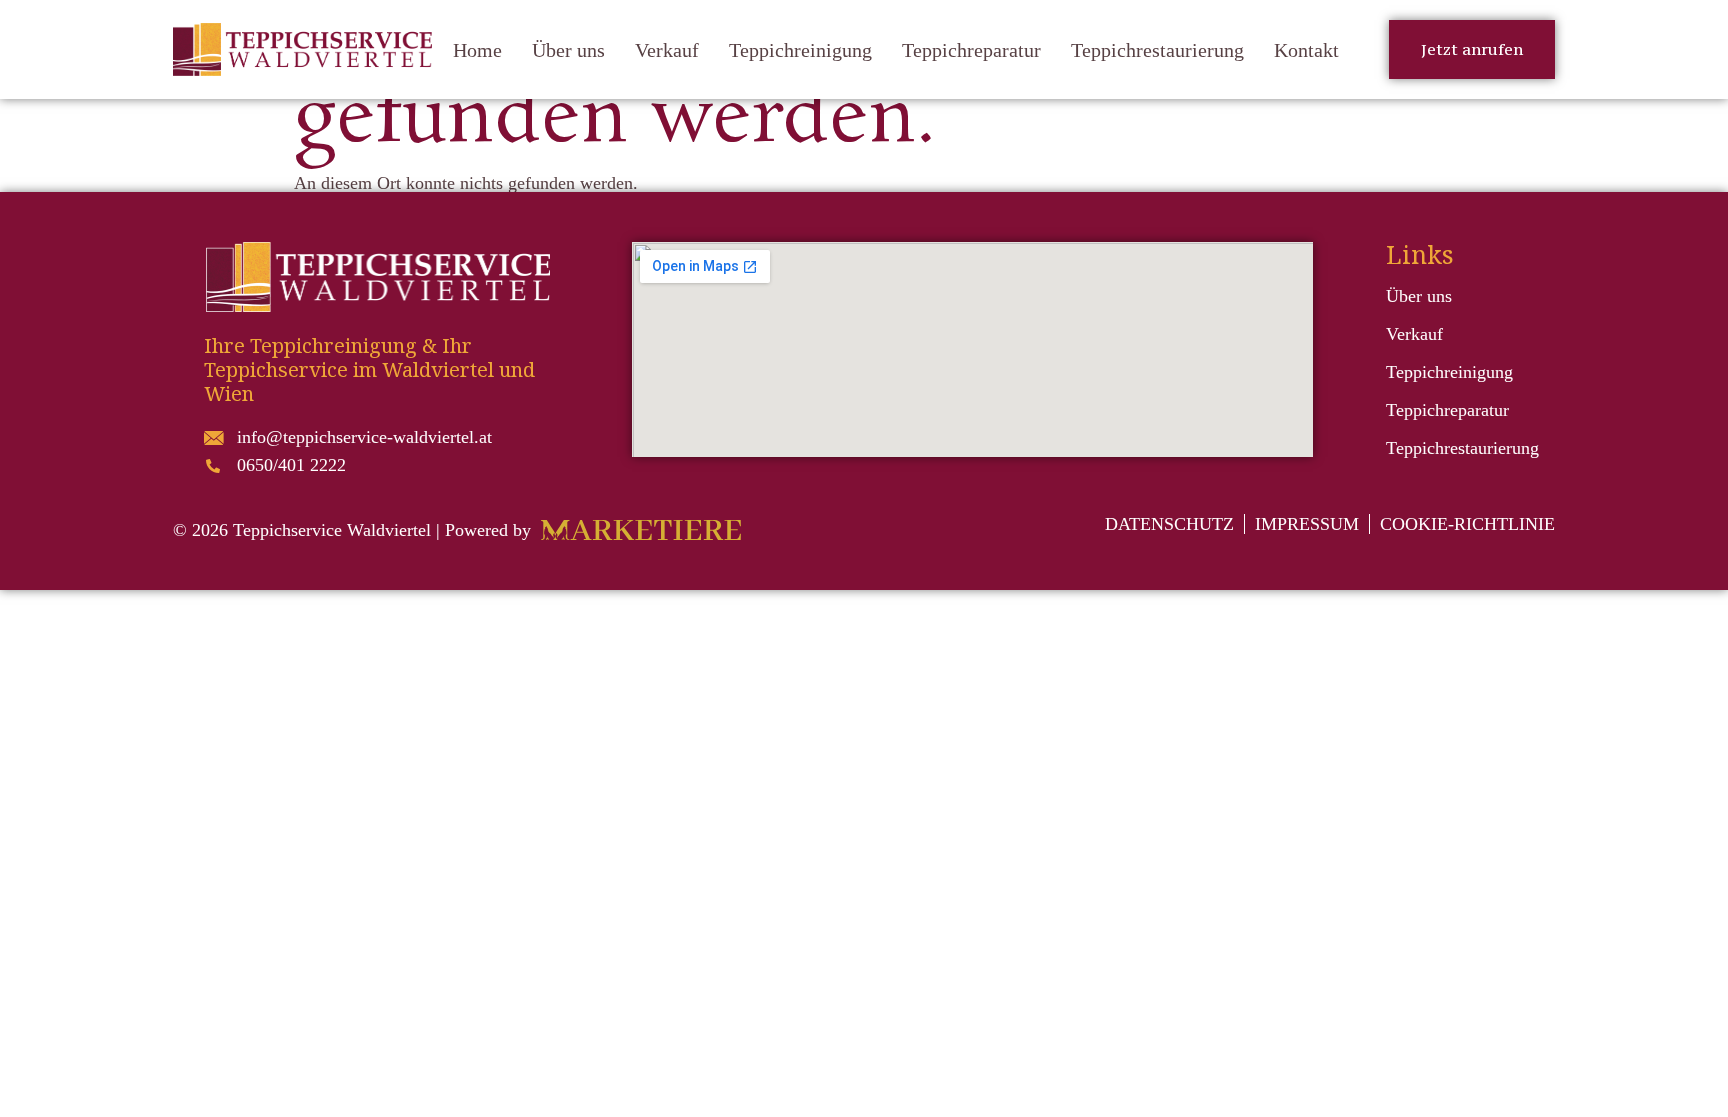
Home (477, 50)
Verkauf (667, 50)
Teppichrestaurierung (1157, 50)
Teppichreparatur (971, 50)
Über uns (568, 50)
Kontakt (1306, 50)
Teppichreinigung (800, 50)
